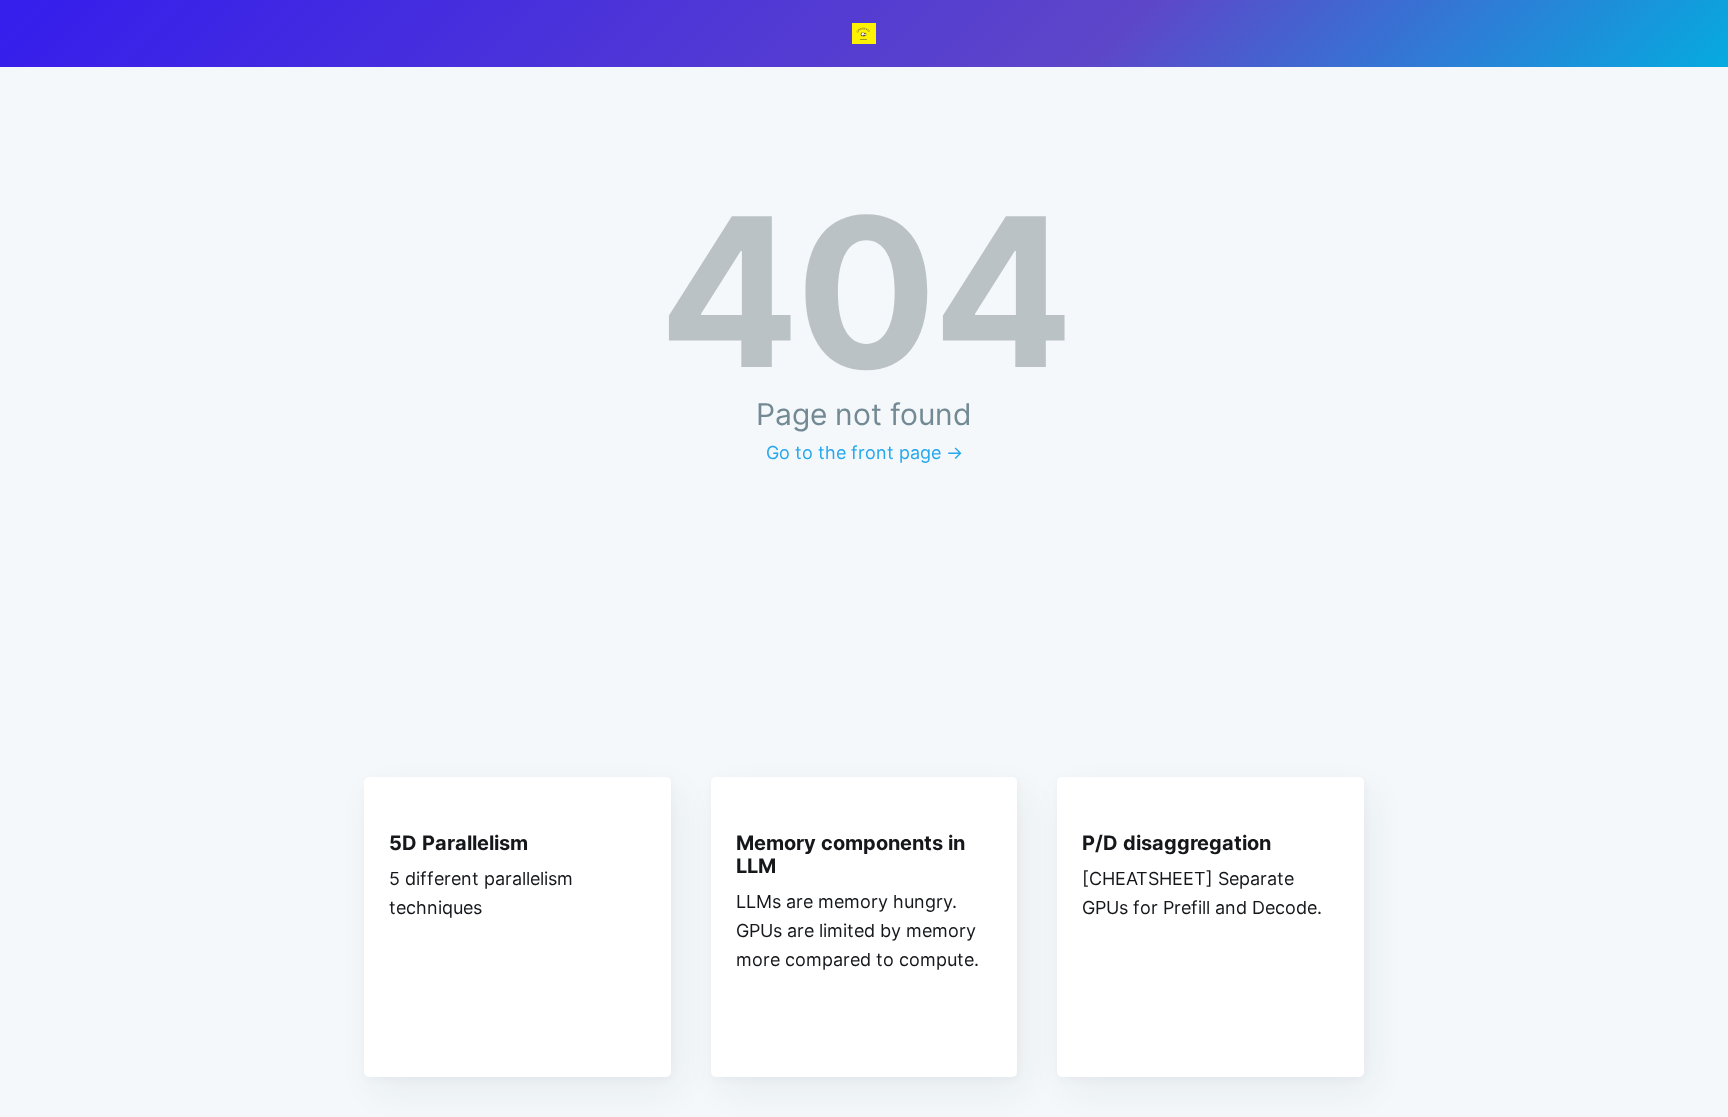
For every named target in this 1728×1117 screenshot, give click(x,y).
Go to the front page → (864, 452)
